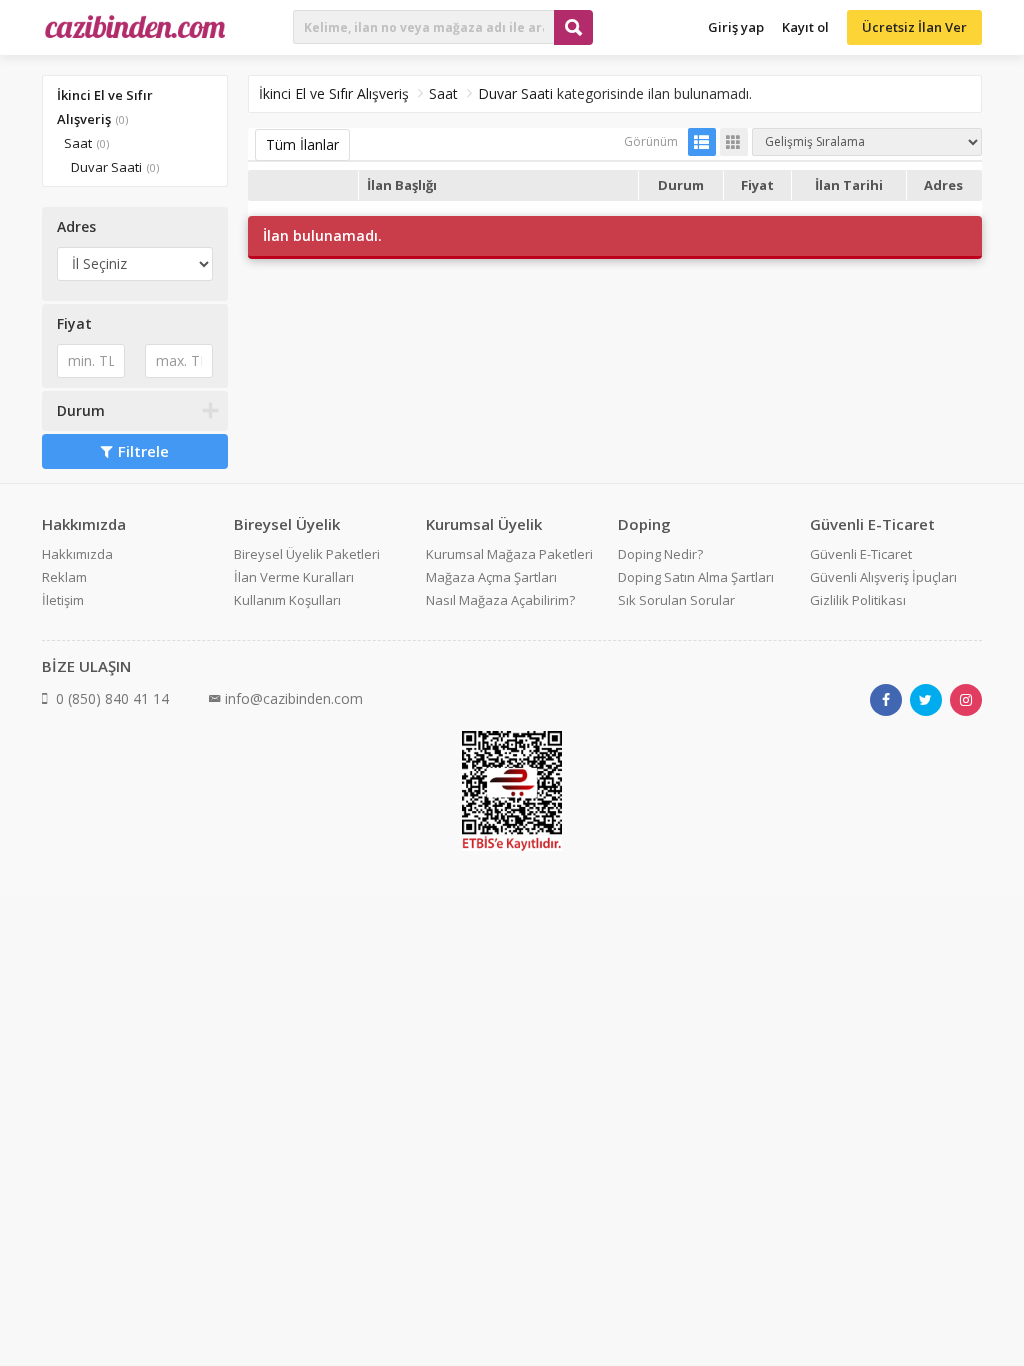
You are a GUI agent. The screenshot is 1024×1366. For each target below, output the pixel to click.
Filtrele (143, 451)
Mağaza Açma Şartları (491, 577)
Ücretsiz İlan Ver (914, 27)
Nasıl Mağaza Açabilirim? (500, 600)
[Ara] (573, 27)
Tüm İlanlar (302, 144)
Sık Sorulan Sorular (676, 600)
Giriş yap (736, 27)
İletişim (63, 600)
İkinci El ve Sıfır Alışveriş (334, 93)
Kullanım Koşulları (287, 600)
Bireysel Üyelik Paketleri (307, 554)
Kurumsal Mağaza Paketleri (509, 554)
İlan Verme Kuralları (294, 577)
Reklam (64, 577)
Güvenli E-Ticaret (861, 554)
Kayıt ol (805, 27)
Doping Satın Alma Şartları (696, 577)
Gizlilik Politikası (858, 600)
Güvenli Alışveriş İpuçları (883, 577)
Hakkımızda (77, 554)
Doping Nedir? (660, 554)
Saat (78, 143)
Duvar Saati (106, 167)
